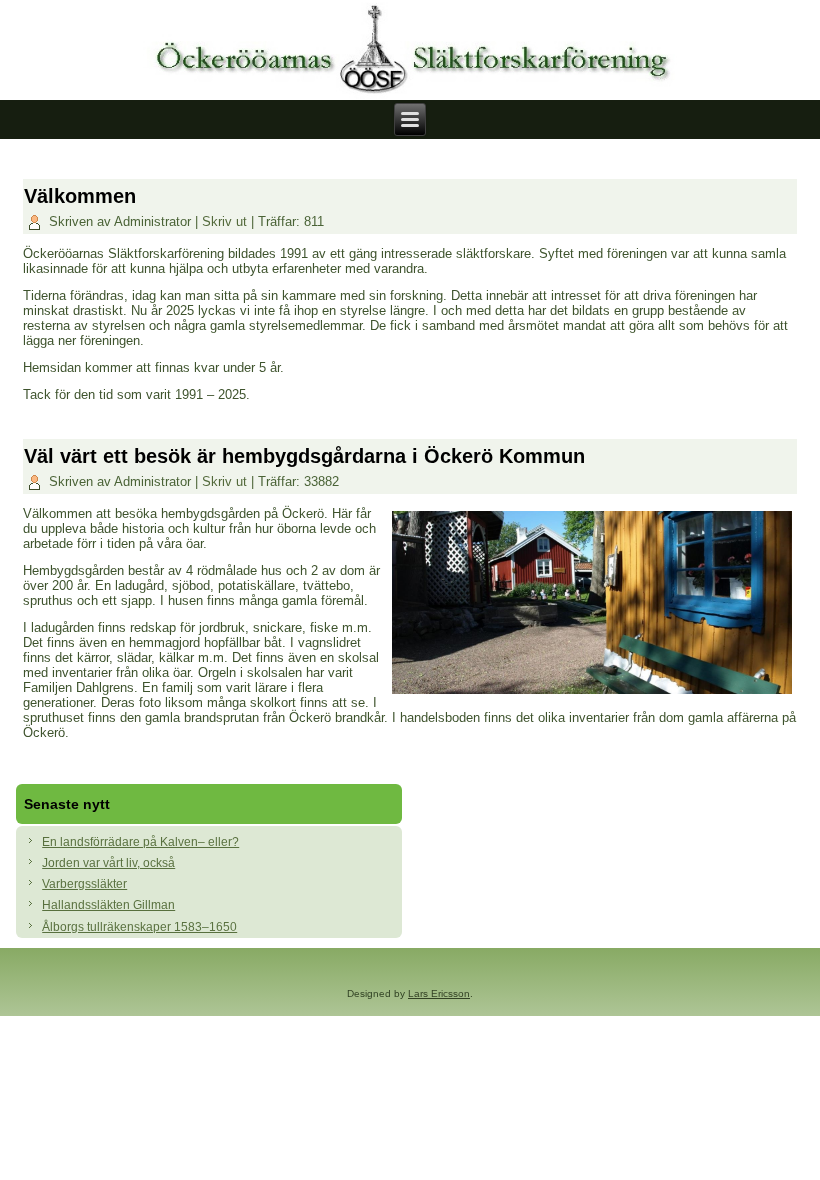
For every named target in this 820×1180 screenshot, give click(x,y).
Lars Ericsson (439, 993)
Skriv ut (226, 221)
